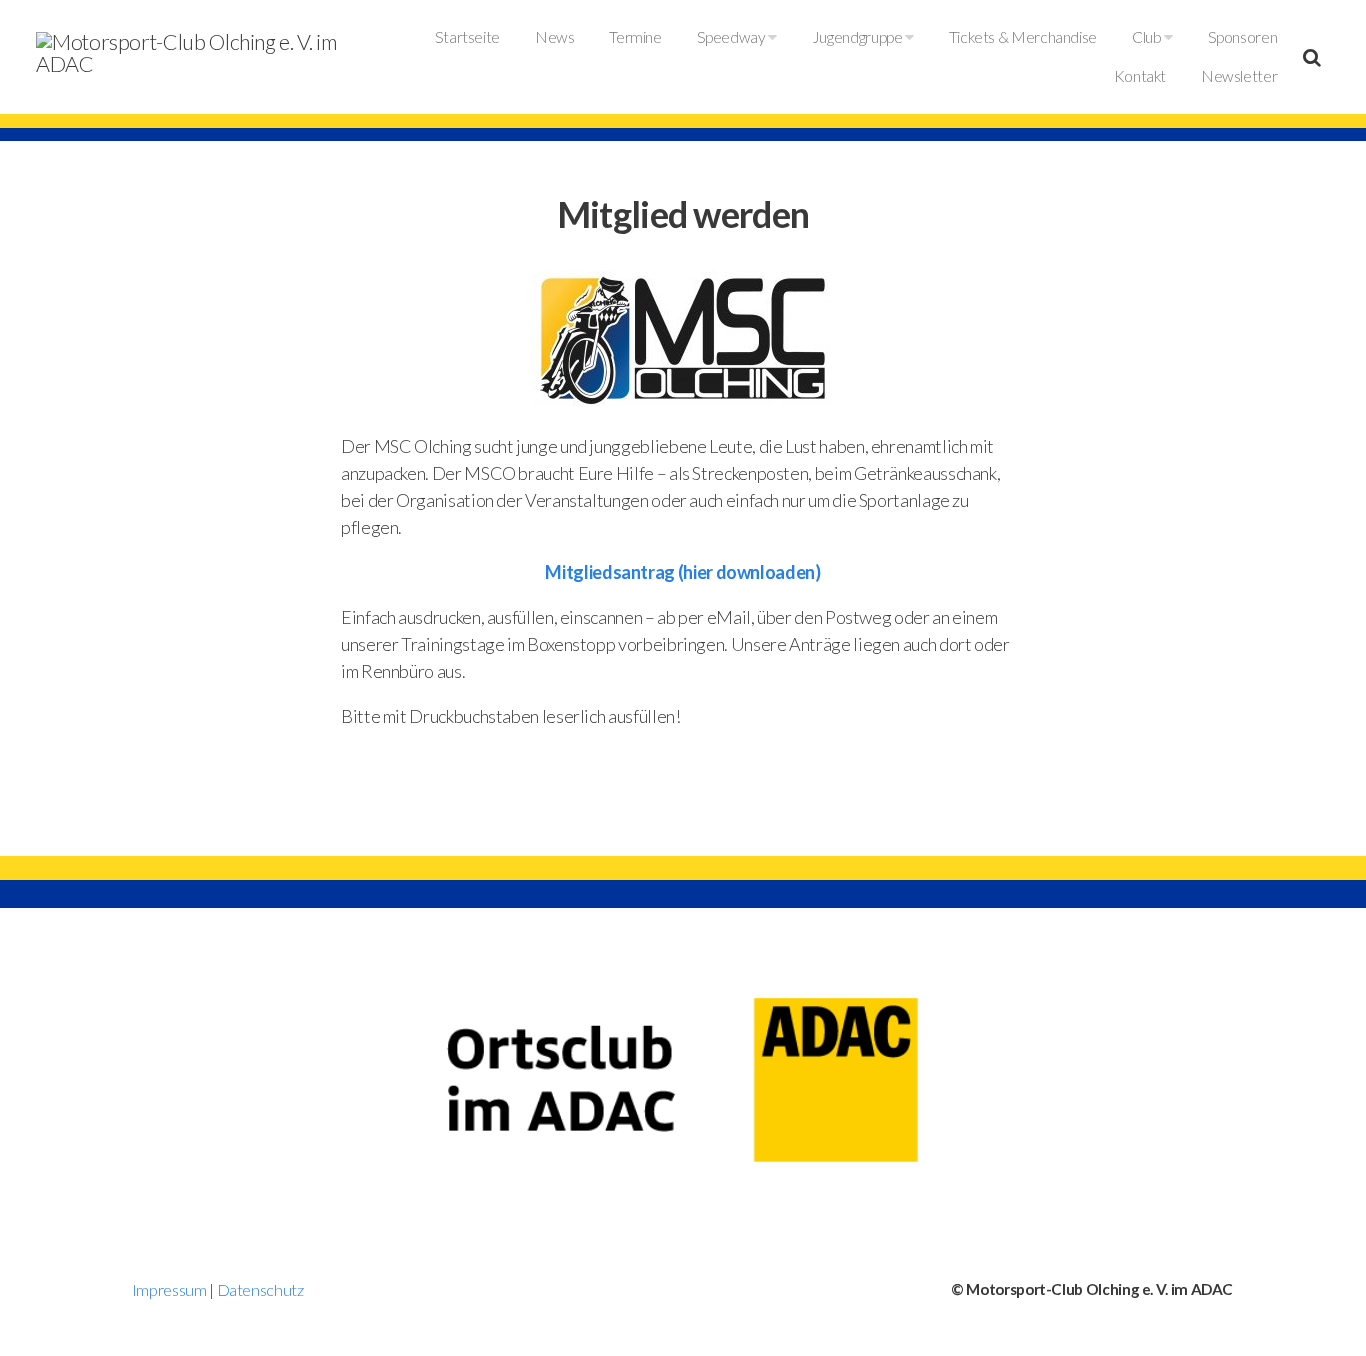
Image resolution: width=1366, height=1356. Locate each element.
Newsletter (1239, 76)
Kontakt (1140, 76)
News (555, 37)
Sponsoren (1243, 37)
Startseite (467, 37)
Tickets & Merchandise (1023, 37)
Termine (635, 37)
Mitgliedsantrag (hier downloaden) (682, 572)
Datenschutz (260, 1289)
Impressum (169, 1289)
